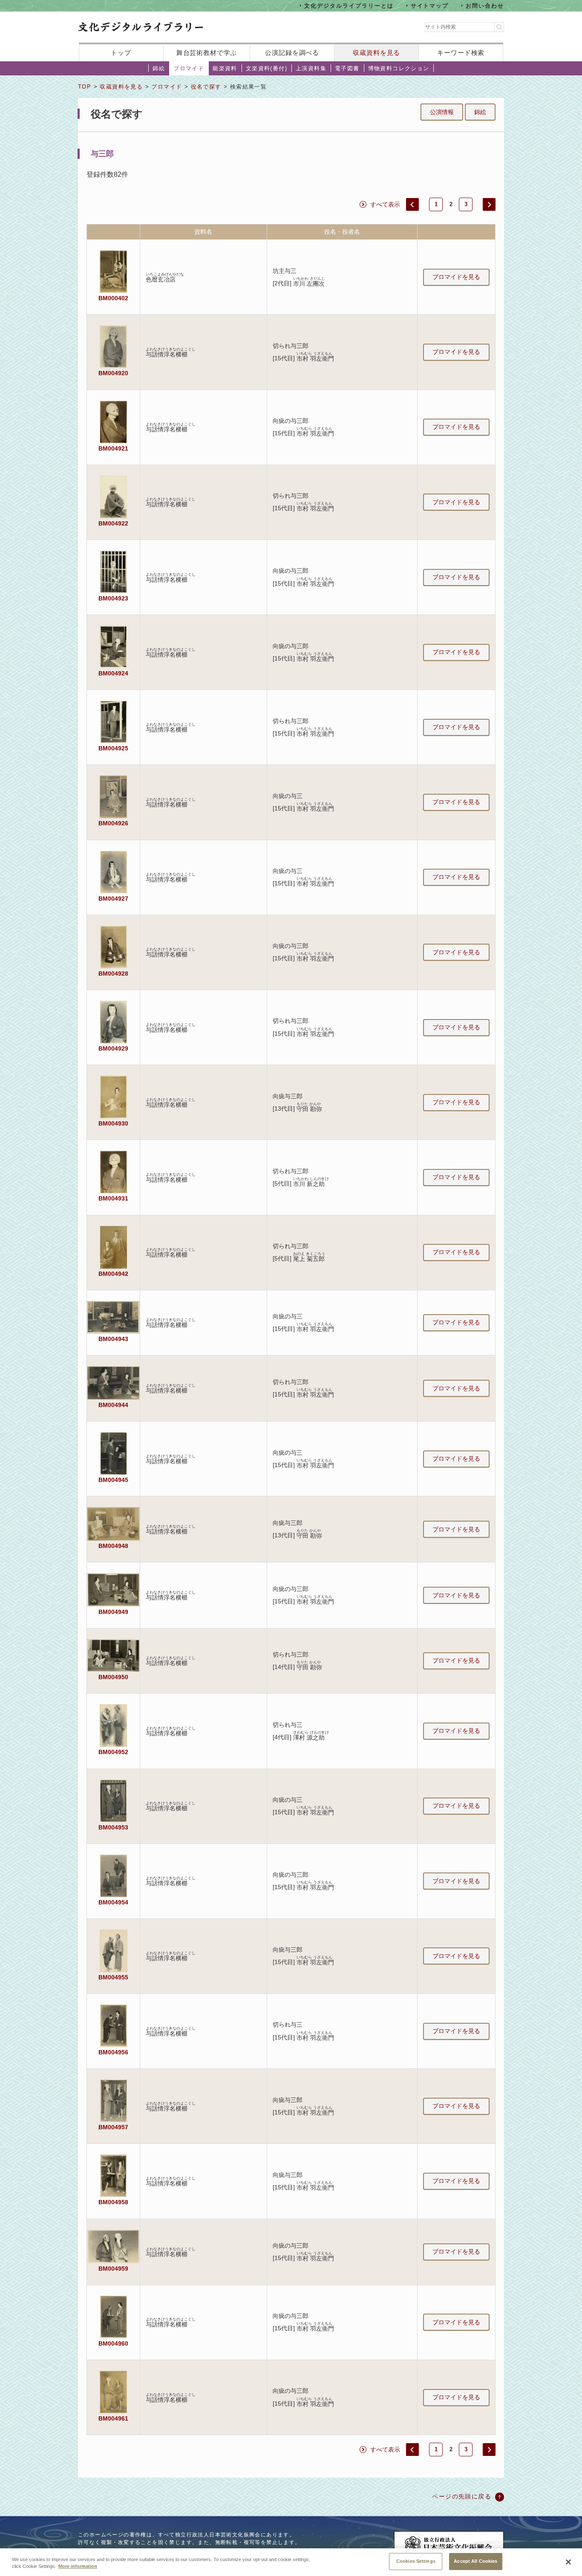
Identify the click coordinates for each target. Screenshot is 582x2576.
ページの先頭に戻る (462, 2496)
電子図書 (347, 68)
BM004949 (113, 1612)
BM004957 (113, 2127)
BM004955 (113, 1977)
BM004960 (113, 2343)
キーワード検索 (461, 53)
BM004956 (113, 2052)
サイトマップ (430, 5)
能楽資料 (225, 68)
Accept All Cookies (475, 2561)
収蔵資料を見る (376, 53)
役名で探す (206, 87)
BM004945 (113, 1480)
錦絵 (159, 68)
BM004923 (113, 598)
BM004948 (113, 1546)
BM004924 (113, 673)
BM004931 (113, 1198)
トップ (121, 53)
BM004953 (113, 1827)
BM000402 (113, 298)
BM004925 (113, 748)
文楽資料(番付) (267, 68)
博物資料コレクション (399, 68)
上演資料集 (311, 68)
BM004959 (113, 2269)
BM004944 (113, 1405)
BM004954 (113, 1902)
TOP (85, 87)
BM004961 (113, 2418)
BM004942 (113, 1274)
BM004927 (113, 899)
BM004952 (113, 1752)
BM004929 (113, 1048)
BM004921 (113, 448)
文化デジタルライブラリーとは (349, 5)
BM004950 (113, 1677)
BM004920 (113, 373)
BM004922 (113, 523)
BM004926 (113, 823)
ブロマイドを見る (456, 277)
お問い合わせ (485, 5)
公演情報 (442, 112)
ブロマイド (189, 68)
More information (78, 2567)
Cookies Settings (416, 2561)
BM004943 (113, 1339)
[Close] (568, 2562)
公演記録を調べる (292, 53)
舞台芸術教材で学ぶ (207, 53)
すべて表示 (385, 204)
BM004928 (113, 974)
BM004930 (113, 1123)
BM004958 (113, 2202)
